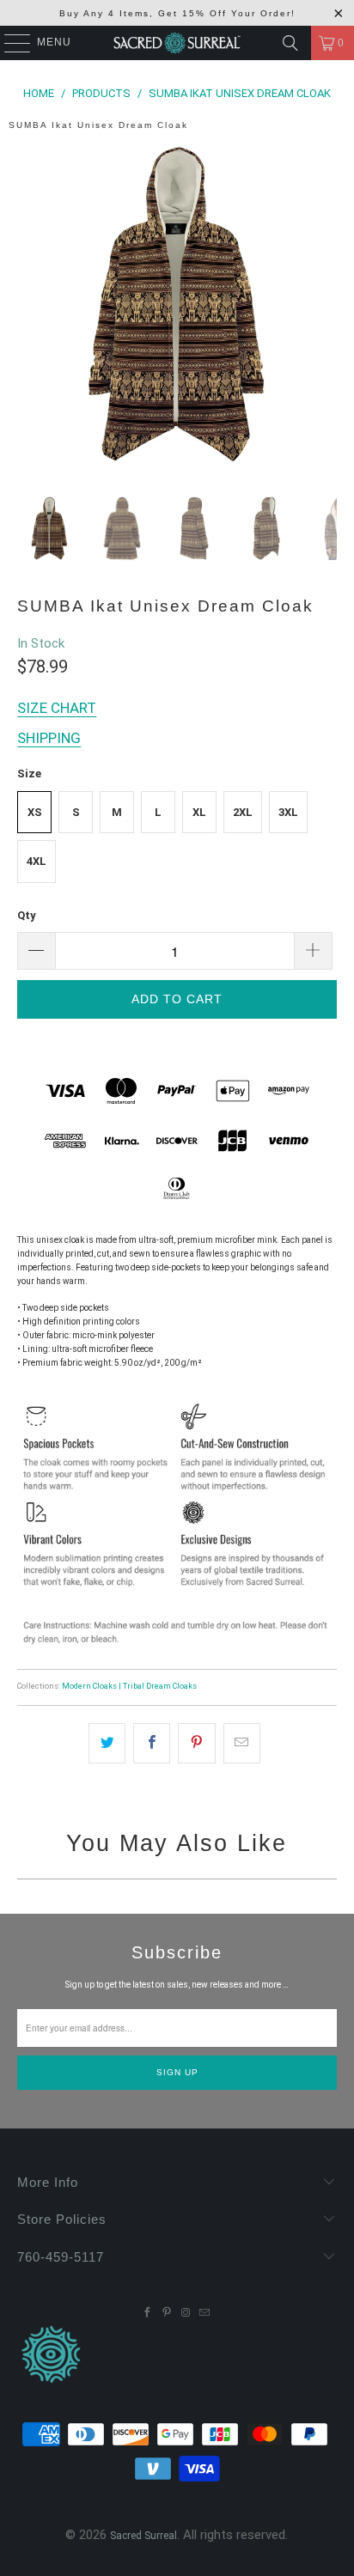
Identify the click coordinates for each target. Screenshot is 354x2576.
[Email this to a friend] (242, 1743)
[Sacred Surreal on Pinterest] (167, 2313)
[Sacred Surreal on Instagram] (186, 2313)
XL (199, 812)
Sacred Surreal (143, 2536)
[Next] (324, 308)
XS (35, 812)
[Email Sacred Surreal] (204, 2313)
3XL (288, 812)
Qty (27, 915)
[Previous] (30, 308)
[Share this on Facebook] (152, 1743)
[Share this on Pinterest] (196, 1743)
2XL (243, 812)
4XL (37, 861)
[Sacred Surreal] (177, 43)
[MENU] (9, 43)
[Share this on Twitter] (107, 1743)
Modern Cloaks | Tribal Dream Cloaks (129, 1686)
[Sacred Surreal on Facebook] (148, 2313)
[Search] (290, 43)
